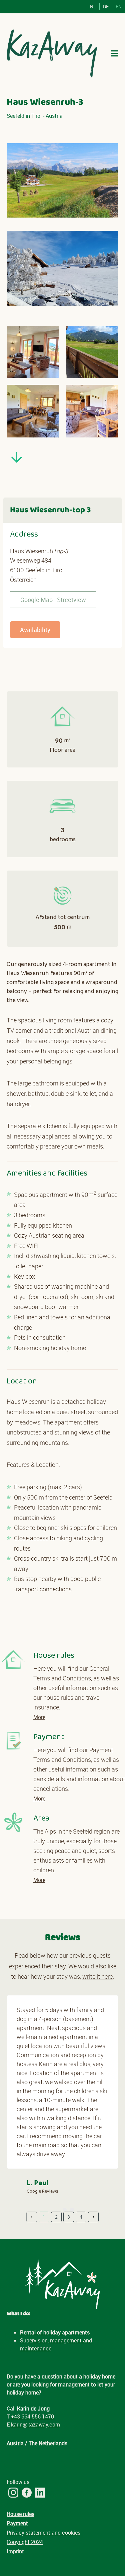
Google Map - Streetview (53, 600)
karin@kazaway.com (35, 2425)
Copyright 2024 (25, 2542)
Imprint (15, 2551)
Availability (35, 630)
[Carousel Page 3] (72, 2210)
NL (93, 7)
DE (106, 7)
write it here (97, 1976)
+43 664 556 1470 (32, 2417)
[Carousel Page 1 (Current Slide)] (55, 2210)
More (39, 1717)
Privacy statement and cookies (43, 2533)
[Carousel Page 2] (65, 2210)
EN (119, 7)
